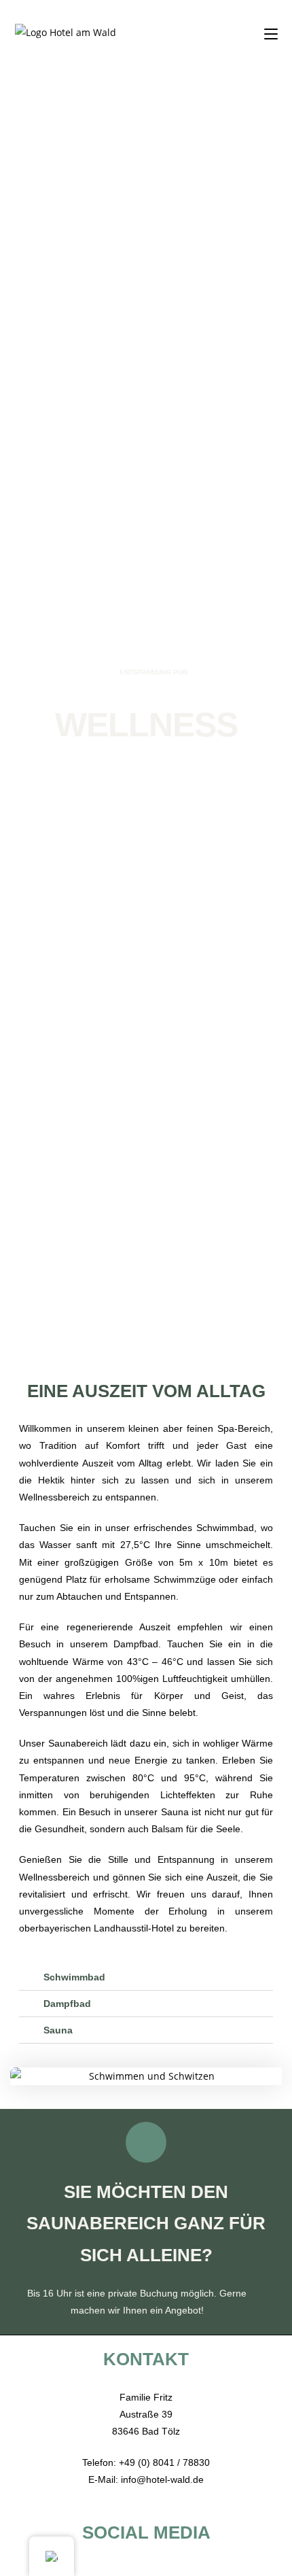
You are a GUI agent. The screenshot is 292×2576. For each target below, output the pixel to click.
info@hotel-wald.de (162, 2479)
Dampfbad (67, 2004)
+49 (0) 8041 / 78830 (164, 2462)
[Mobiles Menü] (271, 32)
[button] (23, 2076)
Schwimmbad (74, 1977)
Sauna (58, 2030)
